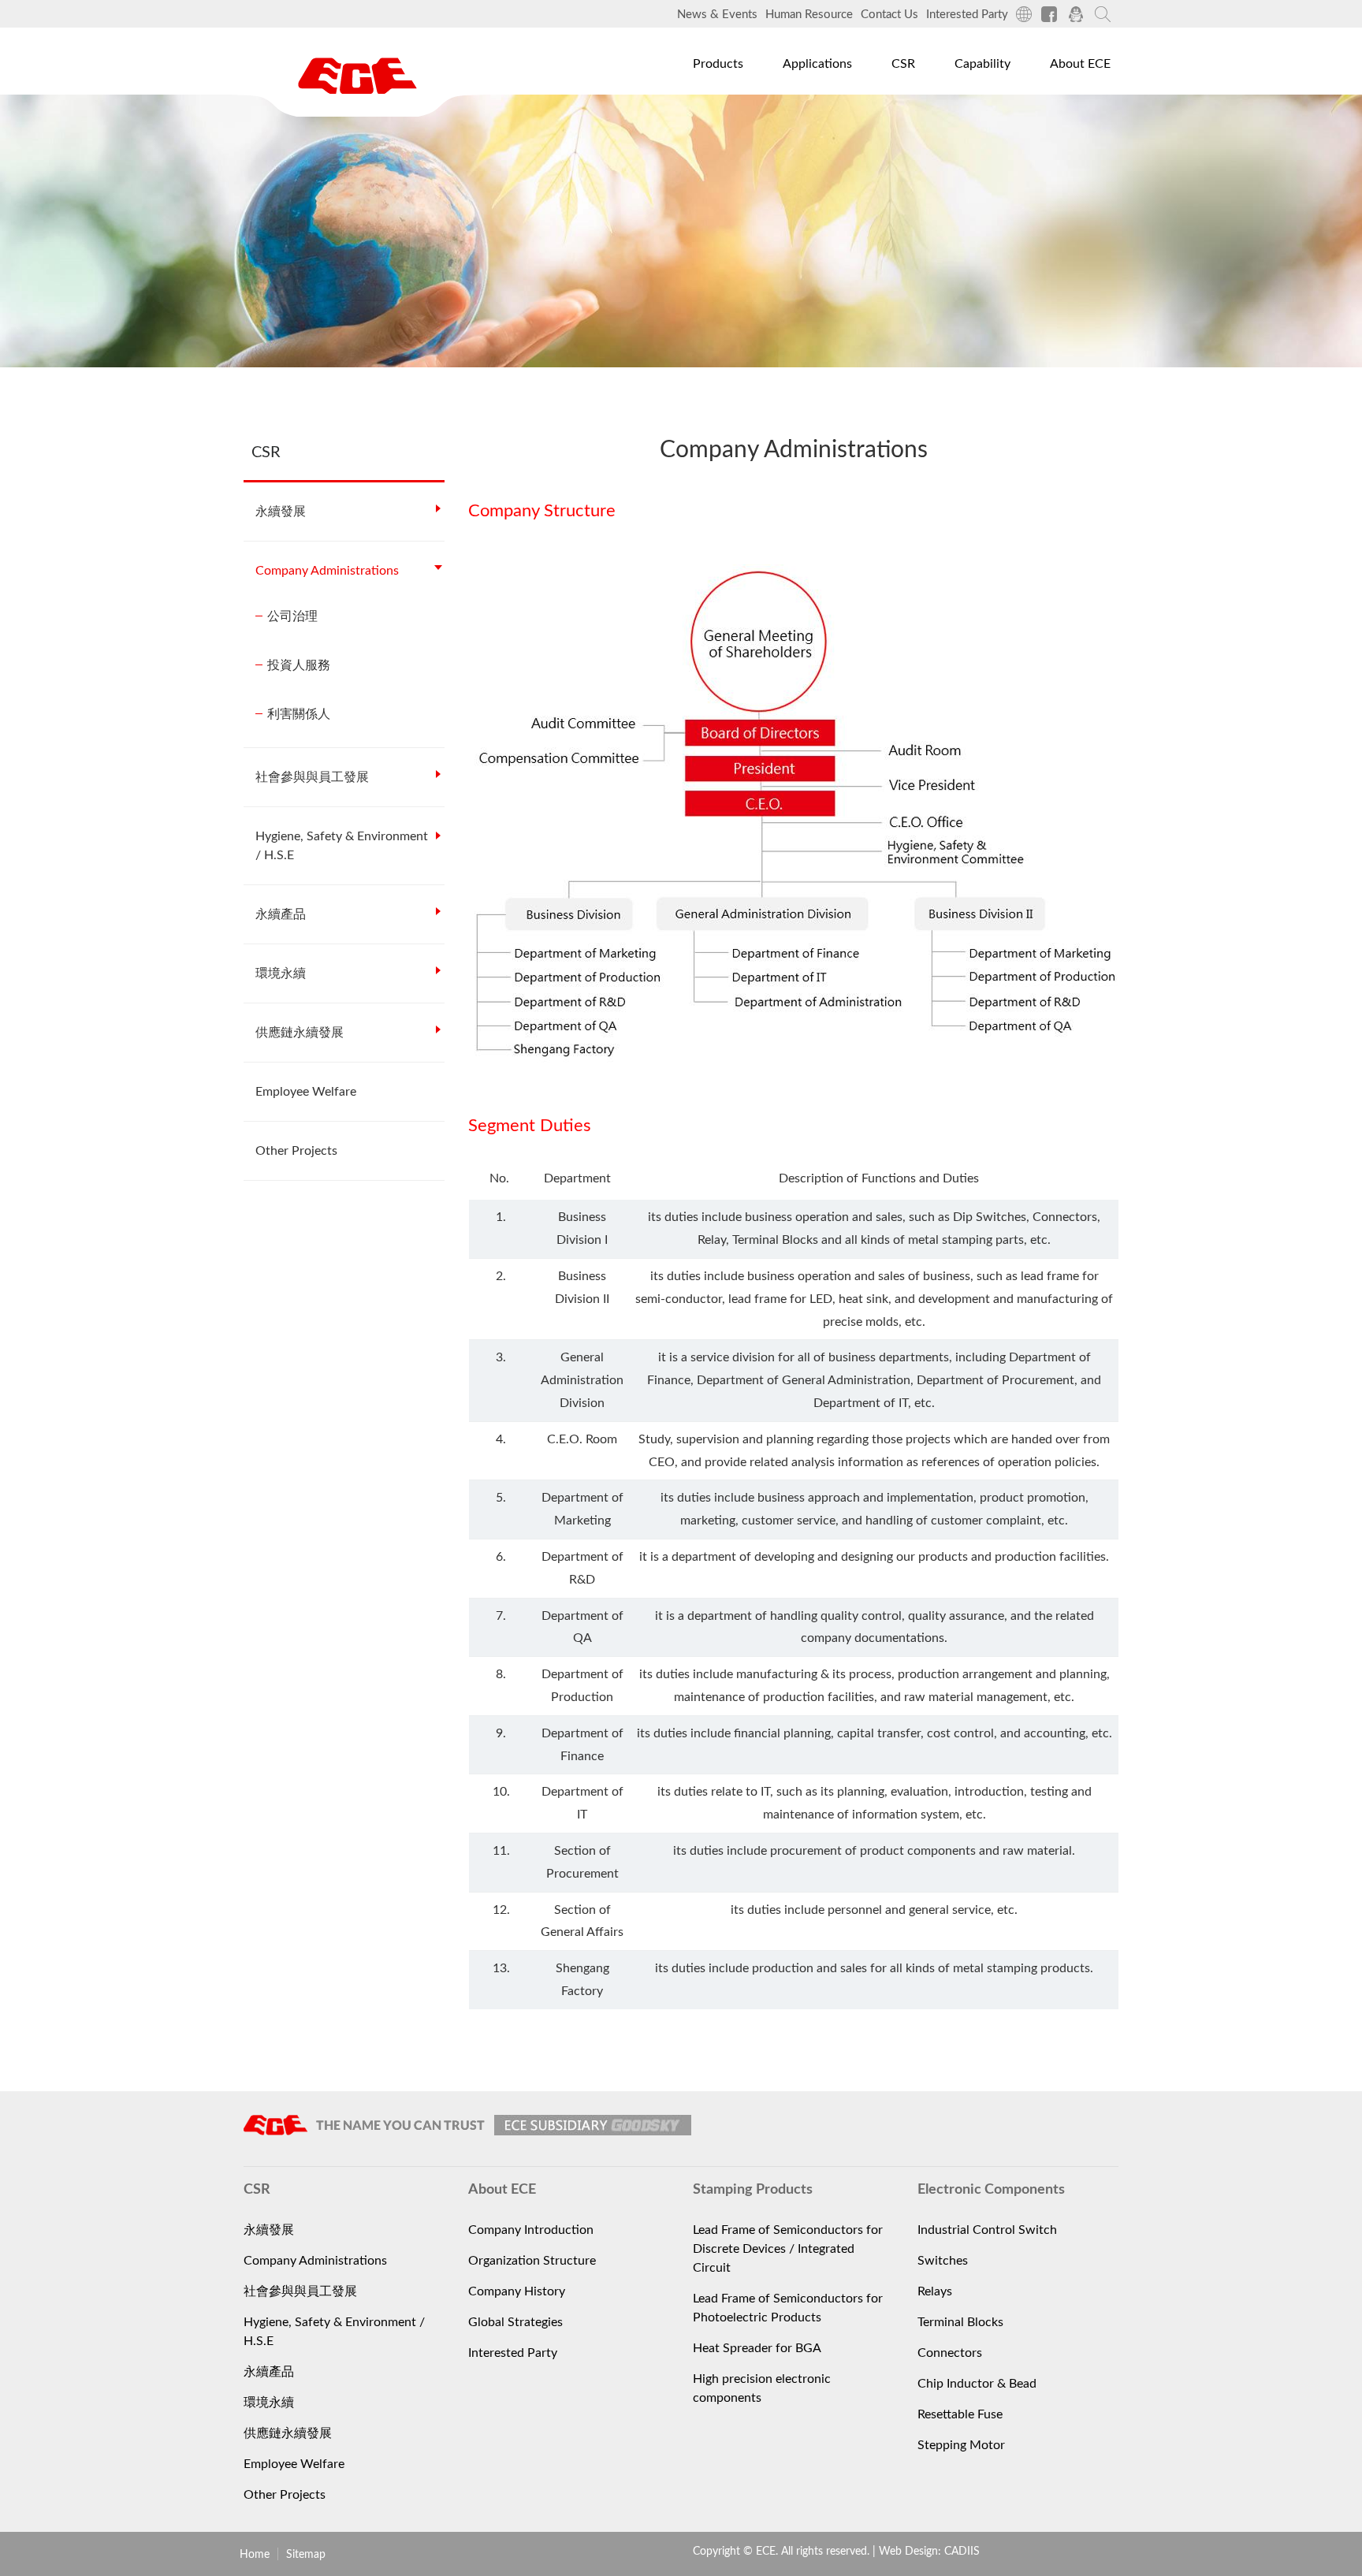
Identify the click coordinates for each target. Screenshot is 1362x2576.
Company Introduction (531, 2230)
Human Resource (809, 15)
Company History (517, 2291)
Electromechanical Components (773, 113)
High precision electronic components (762, 2388)
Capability (982, 64)
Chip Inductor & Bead (977, 2384)
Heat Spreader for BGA (757, 2348)
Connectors (950, 2353)
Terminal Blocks (960, 2322)
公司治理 (292, 616)
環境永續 (281, 973)
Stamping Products (738, 149)
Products (718, 64)
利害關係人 (299, 714)
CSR (903, 64)
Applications (817, 64)
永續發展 (281, 512)
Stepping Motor (961, 2445)
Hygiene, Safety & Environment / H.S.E (342, 846)
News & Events (717, 15)
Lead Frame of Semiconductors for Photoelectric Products (788, 2308)
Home (255, 2555)
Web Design (908, 2552)
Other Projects (296, 1151)
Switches (943, 2261)
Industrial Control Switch (987, 2230)
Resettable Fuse (960, 2414)
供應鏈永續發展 (300, 1033)
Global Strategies (515, 2322)
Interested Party (967, 15)
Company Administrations (327, 571)
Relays (935, 2291)
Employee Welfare (306, 1092)
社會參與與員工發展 (312, 777)
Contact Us (889, 15)
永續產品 (281, 914)
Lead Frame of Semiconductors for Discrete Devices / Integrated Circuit (788, 2249)
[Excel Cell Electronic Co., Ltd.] (357, 76)
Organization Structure (532, 2261)
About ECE (1080, 64)
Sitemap (306, 2555)
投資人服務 (299, 665)
